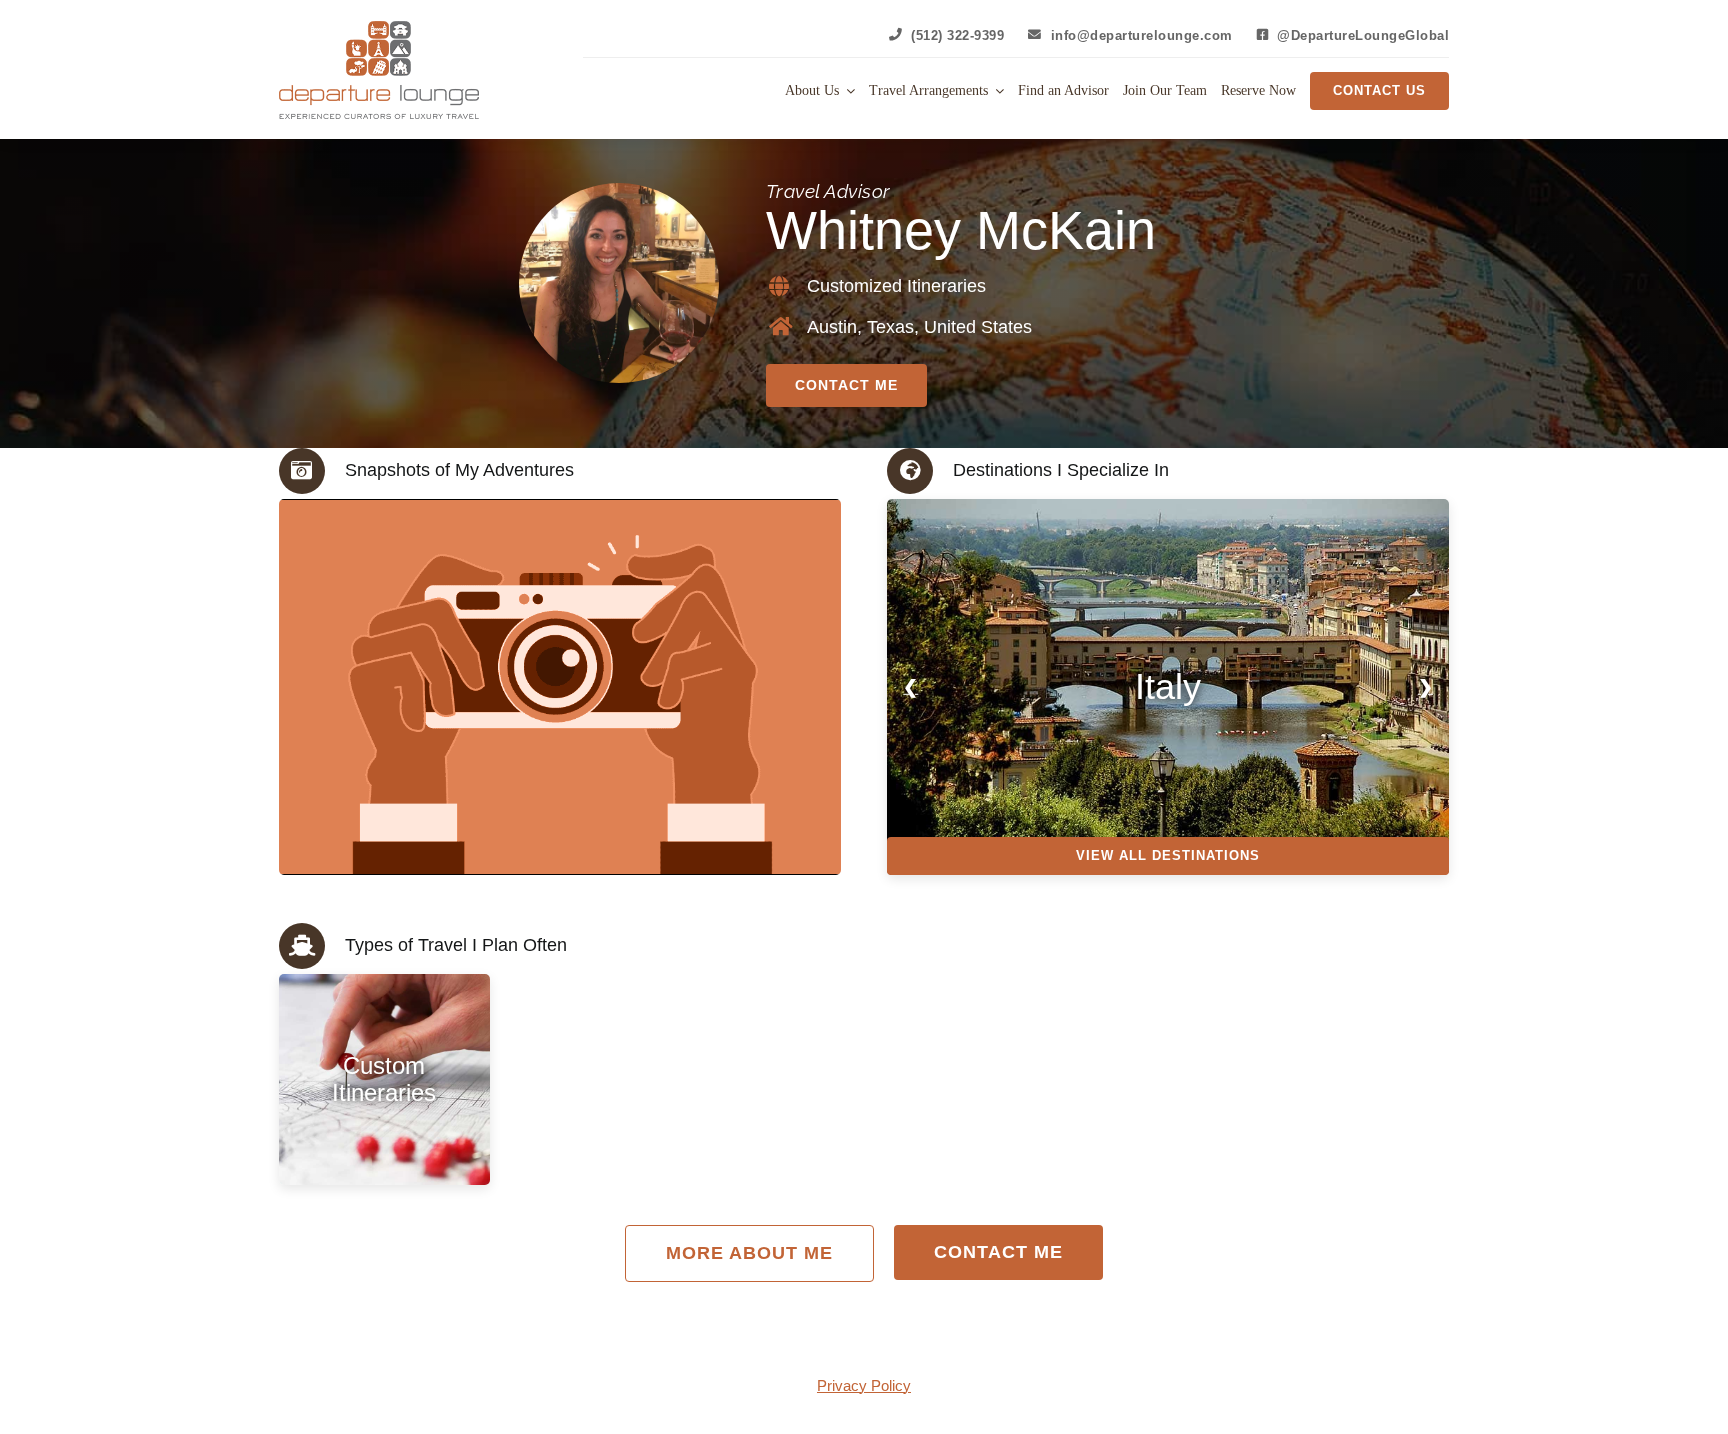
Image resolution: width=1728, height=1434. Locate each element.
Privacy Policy (864, 1385)
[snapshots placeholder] (400, 687)
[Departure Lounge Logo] (379, 28)
